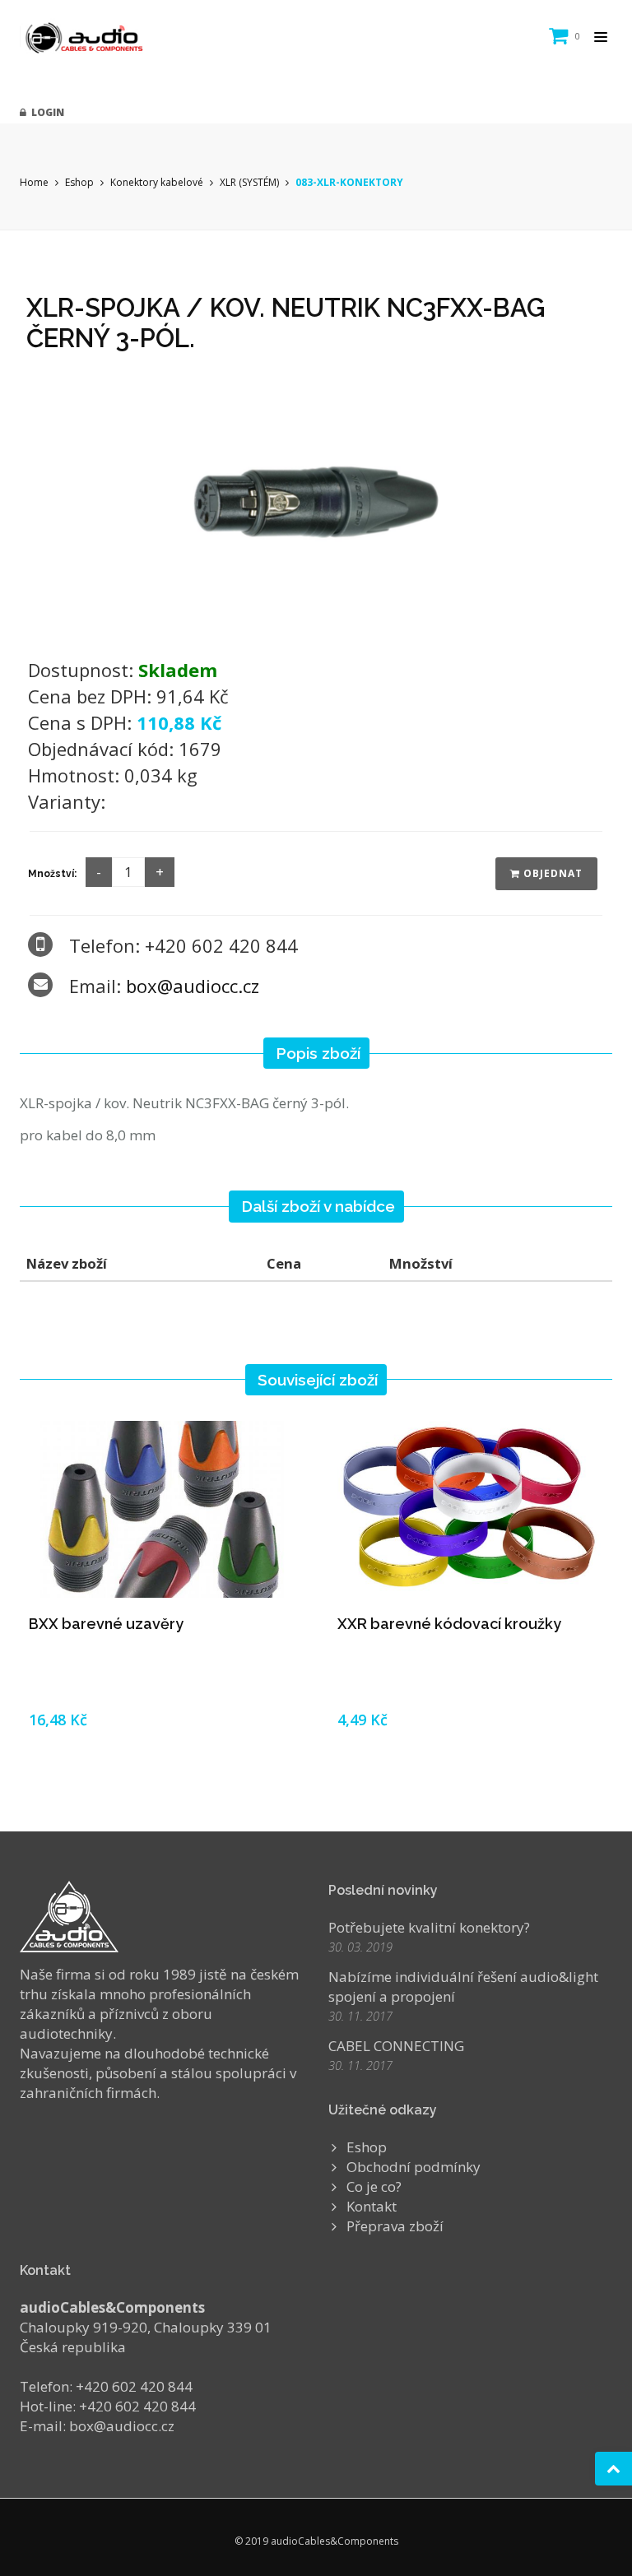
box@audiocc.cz (193, 986)
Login (45, 112)
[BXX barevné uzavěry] (162, 1509)
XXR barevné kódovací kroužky (449, 1624)
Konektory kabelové (157, 182)
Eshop (79, 182)
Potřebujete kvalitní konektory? (429, 1927)
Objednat (551, 873)
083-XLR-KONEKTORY (349, 182)
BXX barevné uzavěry (106, 1624)
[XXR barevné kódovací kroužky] (470, 1509)
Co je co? (374, 2186)
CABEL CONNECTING (396, 2046)
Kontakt (372, 2206)
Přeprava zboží (395, 2226)
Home (34, 182)
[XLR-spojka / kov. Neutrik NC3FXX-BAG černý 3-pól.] (316, 501)
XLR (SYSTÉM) (249, 182)
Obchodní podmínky (414, 2167)
